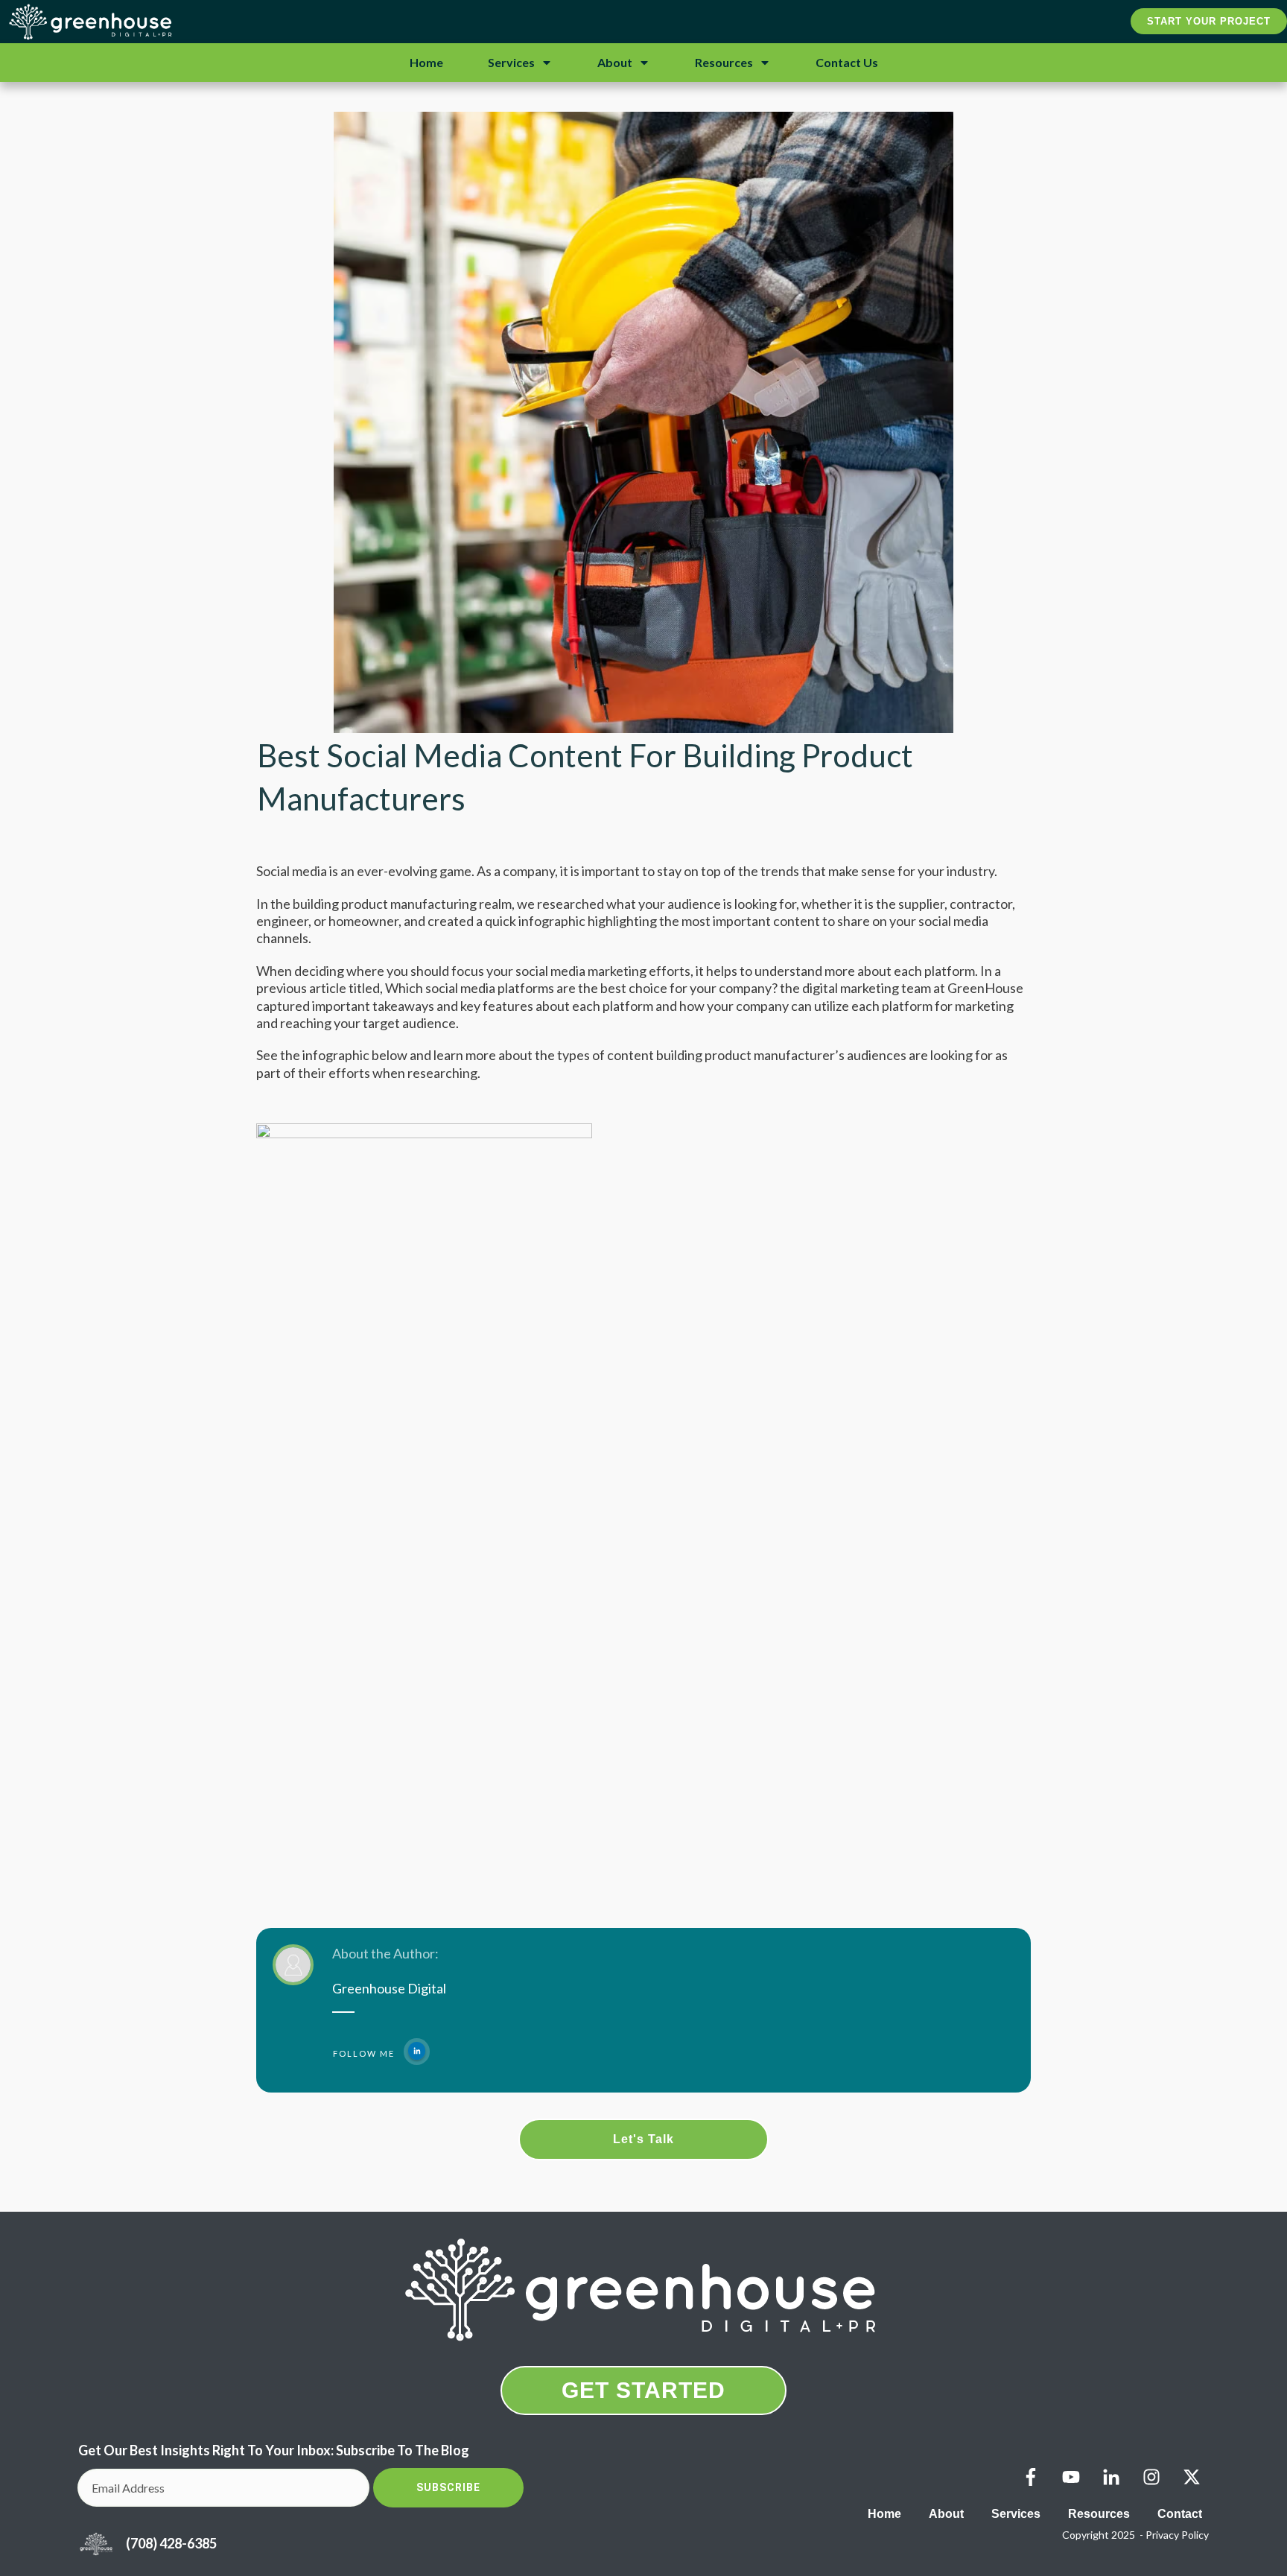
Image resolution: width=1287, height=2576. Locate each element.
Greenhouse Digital (389, 1988)
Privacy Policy (1177, 2535)
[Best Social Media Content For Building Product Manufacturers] (643, 422)
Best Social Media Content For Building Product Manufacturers (585, 777)
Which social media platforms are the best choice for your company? (581, 988)
